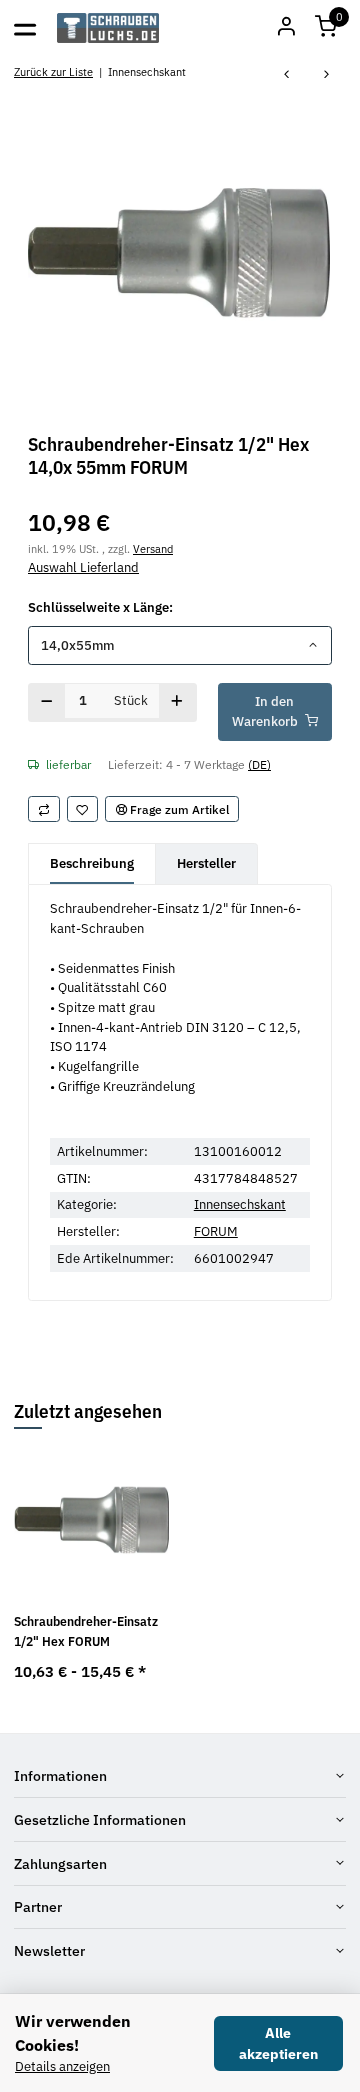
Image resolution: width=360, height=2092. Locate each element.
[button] (326, 28)
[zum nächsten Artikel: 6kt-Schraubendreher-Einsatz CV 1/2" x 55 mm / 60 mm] (327, 75)
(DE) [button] (259, 764)
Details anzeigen (62, 2066)
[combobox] (180, 645)
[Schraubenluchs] (108, 28)
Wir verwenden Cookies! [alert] (73, 2033)
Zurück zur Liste (53, 71)
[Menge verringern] (47, 702)
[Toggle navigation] (25, 28)
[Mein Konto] (286, 28)
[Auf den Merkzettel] (83, 809)
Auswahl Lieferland (83, 567)
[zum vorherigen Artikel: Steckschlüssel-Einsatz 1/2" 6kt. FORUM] (287, 75)
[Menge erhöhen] (177, 702)
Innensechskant (240, 1204)
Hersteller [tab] (206, 863)
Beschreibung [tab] (92, 863)
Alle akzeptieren (278, 2043)
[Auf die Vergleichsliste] (44, 809)
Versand (153, 548)
